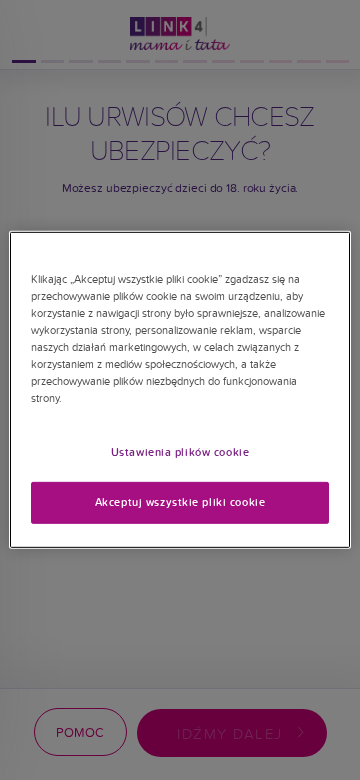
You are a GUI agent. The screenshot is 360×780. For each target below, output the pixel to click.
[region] (180, 390)
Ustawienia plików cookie (180, 451)
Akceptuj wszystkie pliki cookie (180, 502)
